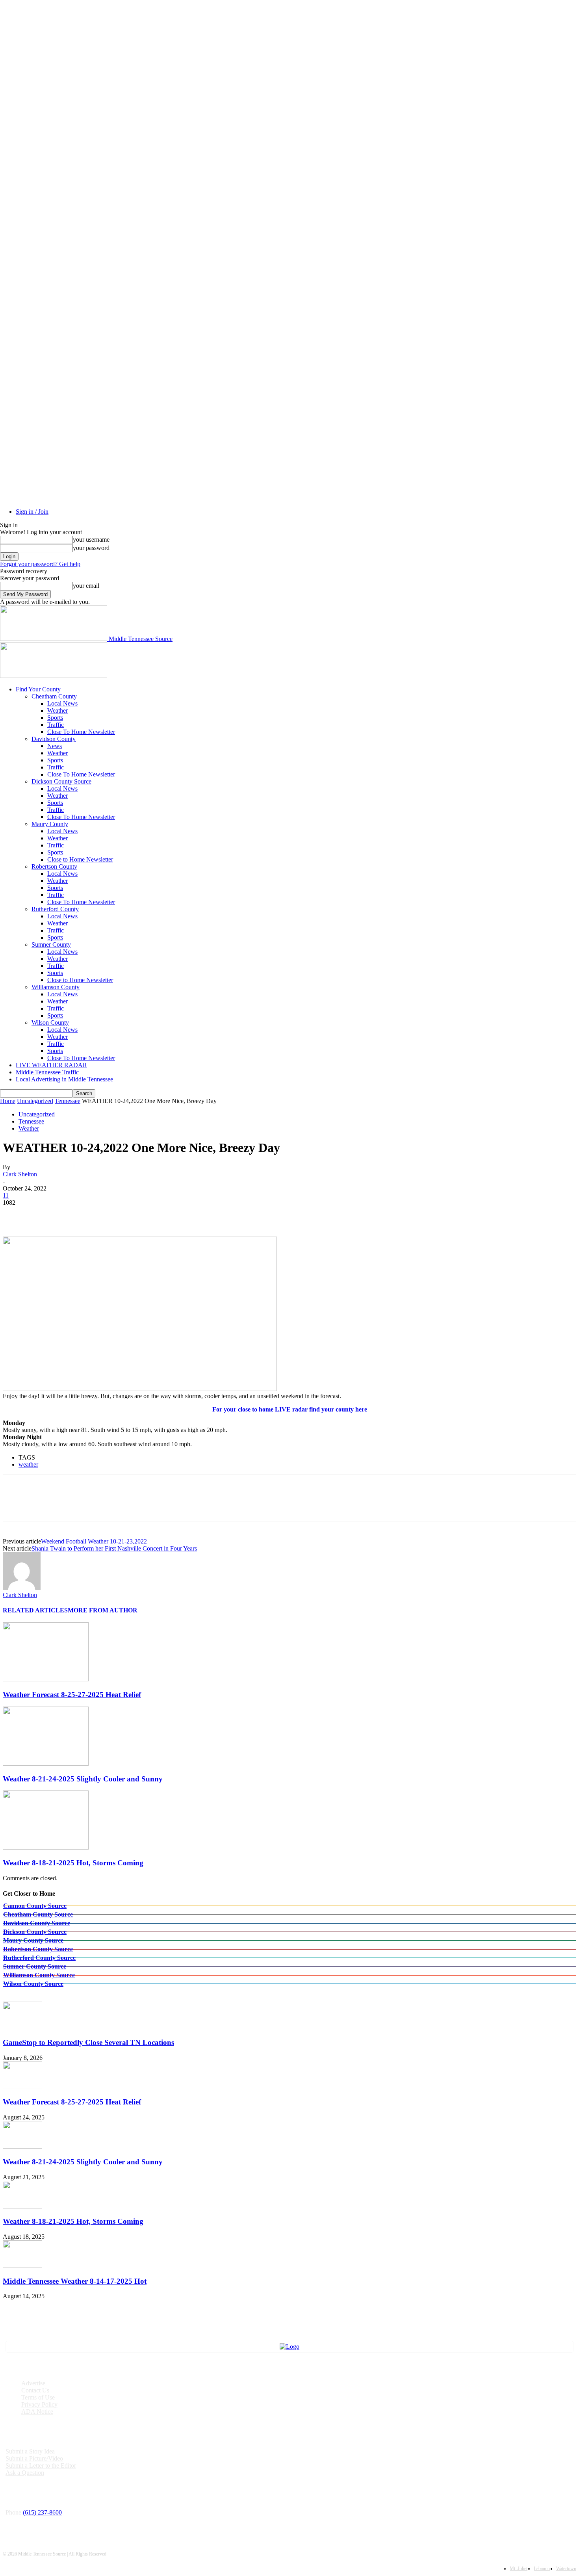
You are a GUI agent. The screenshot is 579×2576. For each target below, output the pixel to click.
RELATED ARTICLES (35, 1610)
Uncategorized (35, 1101)
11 (6, 1195)
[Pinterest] (72, 1214)
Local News (62, 703)
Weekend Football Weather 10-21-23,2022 (94, 1541)
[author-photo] (22, 1588)
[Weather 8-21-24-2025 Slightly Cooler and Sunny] (46, 1763)
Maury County (50, 824)
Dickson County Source (61, 781)
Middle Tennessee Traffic (47, 1072)
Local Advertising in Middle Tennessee (64, 1079)
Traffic (56, 725)
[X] (44, 1214)
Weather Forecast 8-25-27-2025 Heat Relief (72, 1695)
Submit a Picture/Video (34, 2458)
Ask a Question (25, 2473)
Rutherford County (55, 909)
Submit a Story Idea (30, 2451)
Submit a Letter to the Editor (41, 2465)
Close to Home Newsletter (80, 859)
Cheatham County (54, 696)
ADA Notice (37, 2412)
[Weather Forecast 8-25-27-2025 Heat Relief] (46, 1679)
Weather (58, 710)
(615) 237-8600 (42, 2512)
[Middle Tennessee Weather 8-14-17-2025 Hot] (22, 2266)
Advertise (33, 2383)
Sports (55, 718)
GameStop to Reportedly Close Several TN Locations (88, 2042)
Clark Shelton (20, 1174)
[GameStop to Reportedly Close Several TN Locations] (22, 2027)
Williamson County (56, 987)
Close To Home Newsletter (81, 732)
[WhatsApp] (101, 1214)
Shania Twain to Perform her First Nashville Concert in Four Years (114, 1548)
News (55, 746)
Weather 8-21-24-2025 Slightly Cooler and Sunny (83, 1779)
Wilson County (50, 1022)
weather (28, 1464)
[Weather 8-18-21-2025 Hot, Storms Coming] (46, 1847)
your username (91, 540)
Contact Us (35, 2390)
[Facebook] (16, 1214)
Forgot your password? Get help (40, 564)
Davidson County (54, 739)
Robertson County (54, 866)
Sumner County (51, 944)
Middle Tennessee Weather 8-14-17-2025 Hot (75, 2281)
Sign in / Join (32, 512)
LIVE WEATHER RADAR (51, 1065)
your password (91, 548)
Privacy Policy (39, 2404)
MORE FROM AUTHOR (103, 1610)
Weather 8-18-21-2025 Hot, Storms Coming (73, 1863)
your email (86, 586)
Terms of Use (38, 2397)
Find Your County (38, 689)
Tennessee (68, 1101)
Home (8, 1101)
